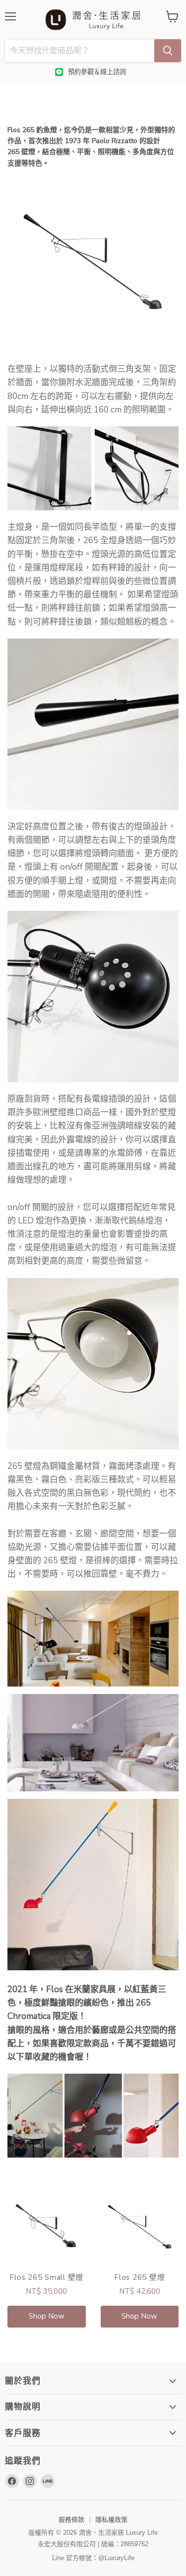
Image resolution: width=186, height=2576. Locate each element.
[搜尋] (168, 51)
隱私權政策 (111, 2520)
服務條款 (71, 2520)
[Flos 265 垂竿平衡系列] (93, 262)
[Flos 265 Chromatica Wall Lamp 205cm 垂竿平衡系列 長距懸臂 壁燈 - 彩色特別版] (93, 1885)
